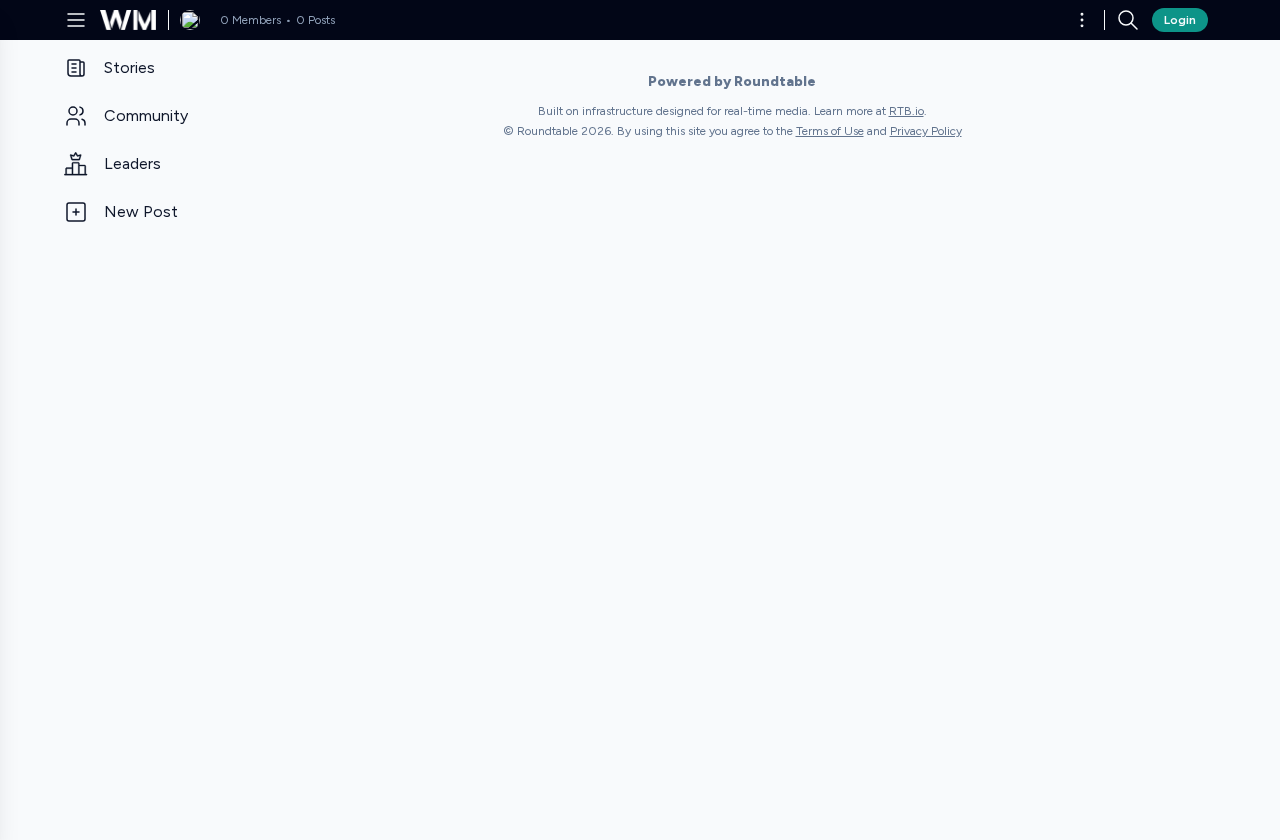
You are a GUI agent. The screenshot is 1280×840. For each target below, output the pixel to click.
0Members (250, 20)
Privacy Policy (926, 131)
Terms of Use (830, 131)
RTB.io (906, 111)
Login (1180, 20)
